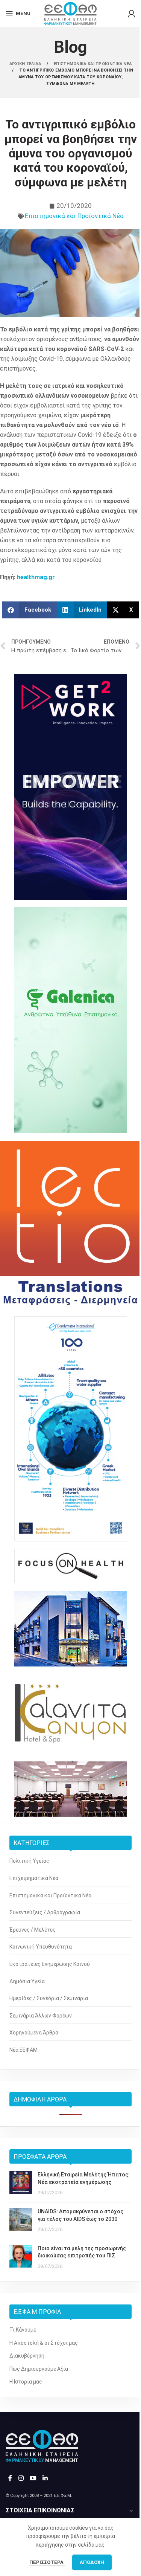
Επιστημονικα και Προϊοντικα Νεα (93, 64)
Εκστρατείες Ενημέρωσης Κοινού (50, 1964)
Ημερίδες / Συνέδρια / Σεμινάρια (49, 1998)
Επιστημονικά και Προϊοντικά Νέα (74, 216)
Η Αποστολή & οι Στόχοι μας (44, 2343)
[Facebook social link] (10, 2478)
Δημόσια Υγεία (27, 1981)
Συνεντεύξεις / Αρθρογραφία (45, 1912)
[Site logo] (70, 13)
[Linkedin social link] (45, 2478)
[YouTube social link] (33, 2478)
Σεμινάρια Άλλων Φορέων (41, 2016)
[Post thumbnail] (21, 2184)
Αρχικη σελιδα (26, 64)
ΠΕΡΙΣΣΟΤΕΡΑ (47, 2562)
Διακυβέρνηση (27, 2356)
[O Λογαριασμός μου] (132, 14)
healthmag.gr (36, 577)
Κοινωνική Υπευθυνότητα (41, 1947)
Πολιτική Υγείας (29, 1861)
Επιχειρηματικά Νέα (34, 1878)
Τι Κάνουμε (23, 2330)
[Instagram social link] (21, 2478)
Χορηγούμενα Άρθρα (34, 2033)
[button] (30, 610)
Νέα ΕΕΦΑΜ (23, 2050)
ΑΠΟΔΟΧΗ (92, 2562)
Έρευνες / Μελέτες (33, 1930)
